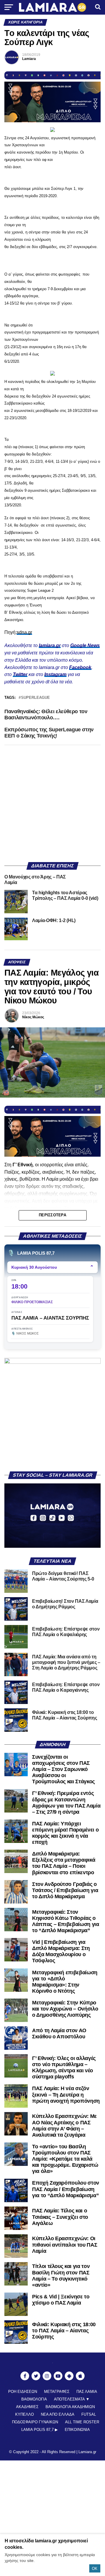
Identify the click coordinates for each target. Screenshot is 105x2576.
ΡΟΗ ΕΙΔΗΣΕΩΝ (23, 2392)
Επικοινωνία (77, 2430)
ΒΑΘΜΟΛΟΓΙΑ (34, 2399)
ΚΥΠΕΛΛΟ (24, 2414)
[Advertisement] (52, 804)
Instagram (55, 674)
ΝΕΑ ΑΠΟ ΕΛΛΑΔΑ (58, 2414)
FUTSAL (89, 2414)
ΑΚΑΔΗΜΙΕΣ (27, 2407)
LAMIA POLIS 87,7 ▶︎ (40, 2430)
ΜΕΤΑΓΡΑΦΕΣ (57, 2392)
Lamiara (29, 59)
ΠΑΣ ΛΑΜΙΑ (87, 2392)
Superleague (35, 698)
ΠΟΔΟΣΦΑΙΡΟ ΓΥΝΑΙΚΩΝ (35, 2422)
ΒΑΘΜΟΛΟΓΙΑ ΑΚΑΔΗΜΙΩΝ (70, 2407)
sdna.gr (24, 632)
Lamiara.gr (87, 2452)
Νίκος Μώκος (33, 1017)
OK (95, 2569)
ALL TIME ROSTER (82, 2422)
